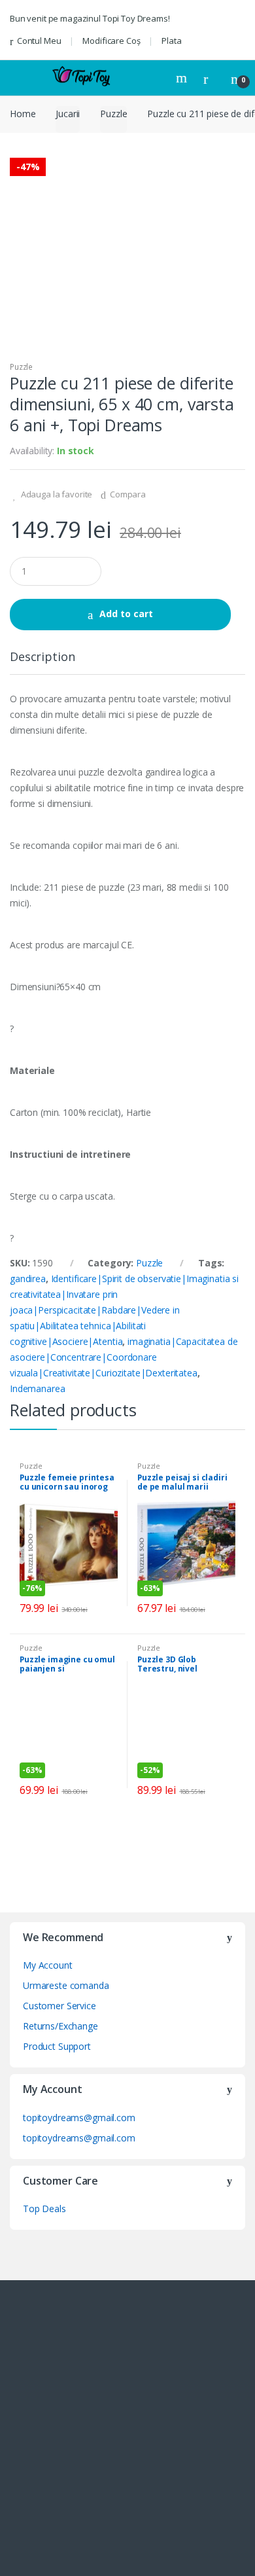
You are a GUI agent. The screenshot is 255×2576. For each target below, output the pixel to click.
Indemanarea (37, 1388)
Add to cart (126, 614)
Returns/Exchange (60, 2026)
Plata (171, 41)
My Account (48, 1965)
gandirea (28, 1279)
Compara (128, 494)
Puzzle (113, 114)
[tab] (42, 662)
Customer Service (59, 2006)
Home (23, 114)
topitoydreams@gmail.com (79, 2118)
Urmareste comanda (66, 1985)
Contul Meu (39, 41)
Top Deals (44, 2209)
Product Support (57, 2046)
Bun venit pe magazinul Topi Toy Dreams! (90, 18)
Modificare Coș (111, 41)
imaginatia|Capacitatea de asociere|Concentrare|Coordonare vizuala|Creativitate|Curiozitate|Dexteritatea (124, 1357)
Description (42, 657)
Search (183, 78)
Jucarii (68, 114)
